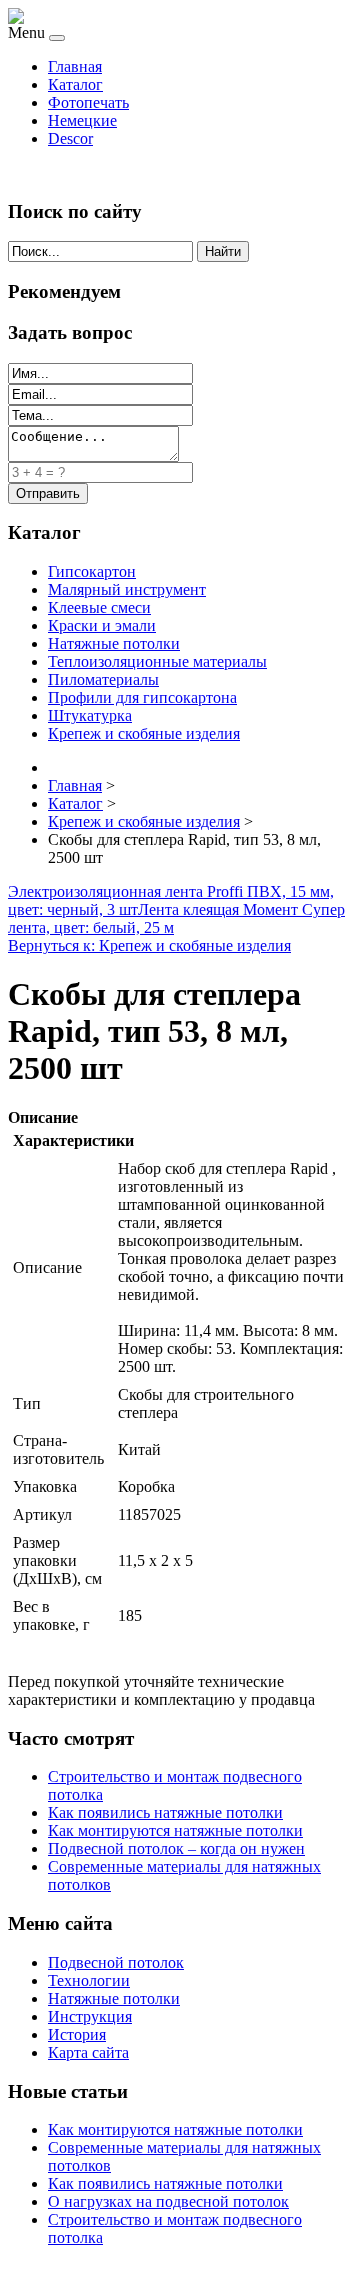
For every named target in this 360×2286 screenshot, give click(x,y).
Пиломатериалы (103, 679)
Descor (70, 138)
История (77, 2034)
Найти (223, 251)
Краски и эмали (102, 625)
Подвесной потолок (116, 1962)
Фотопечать (88, 102)
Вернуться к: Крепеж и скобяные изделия (149, 945)
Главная (75, 66)
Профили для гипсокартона (142, 697)
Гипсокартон (92, 571)
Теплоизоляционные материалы (157, 661)
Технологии (89, 1980)
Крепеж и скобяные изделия (144, 733)
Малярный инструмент (127, 589)
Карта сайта (88, 2052)
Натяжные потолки (114, 643)
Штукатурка (90, 715)
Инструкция (90, 2016)
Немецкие (82, 120)
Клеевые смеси (99, 607)
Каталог (75, 84)
